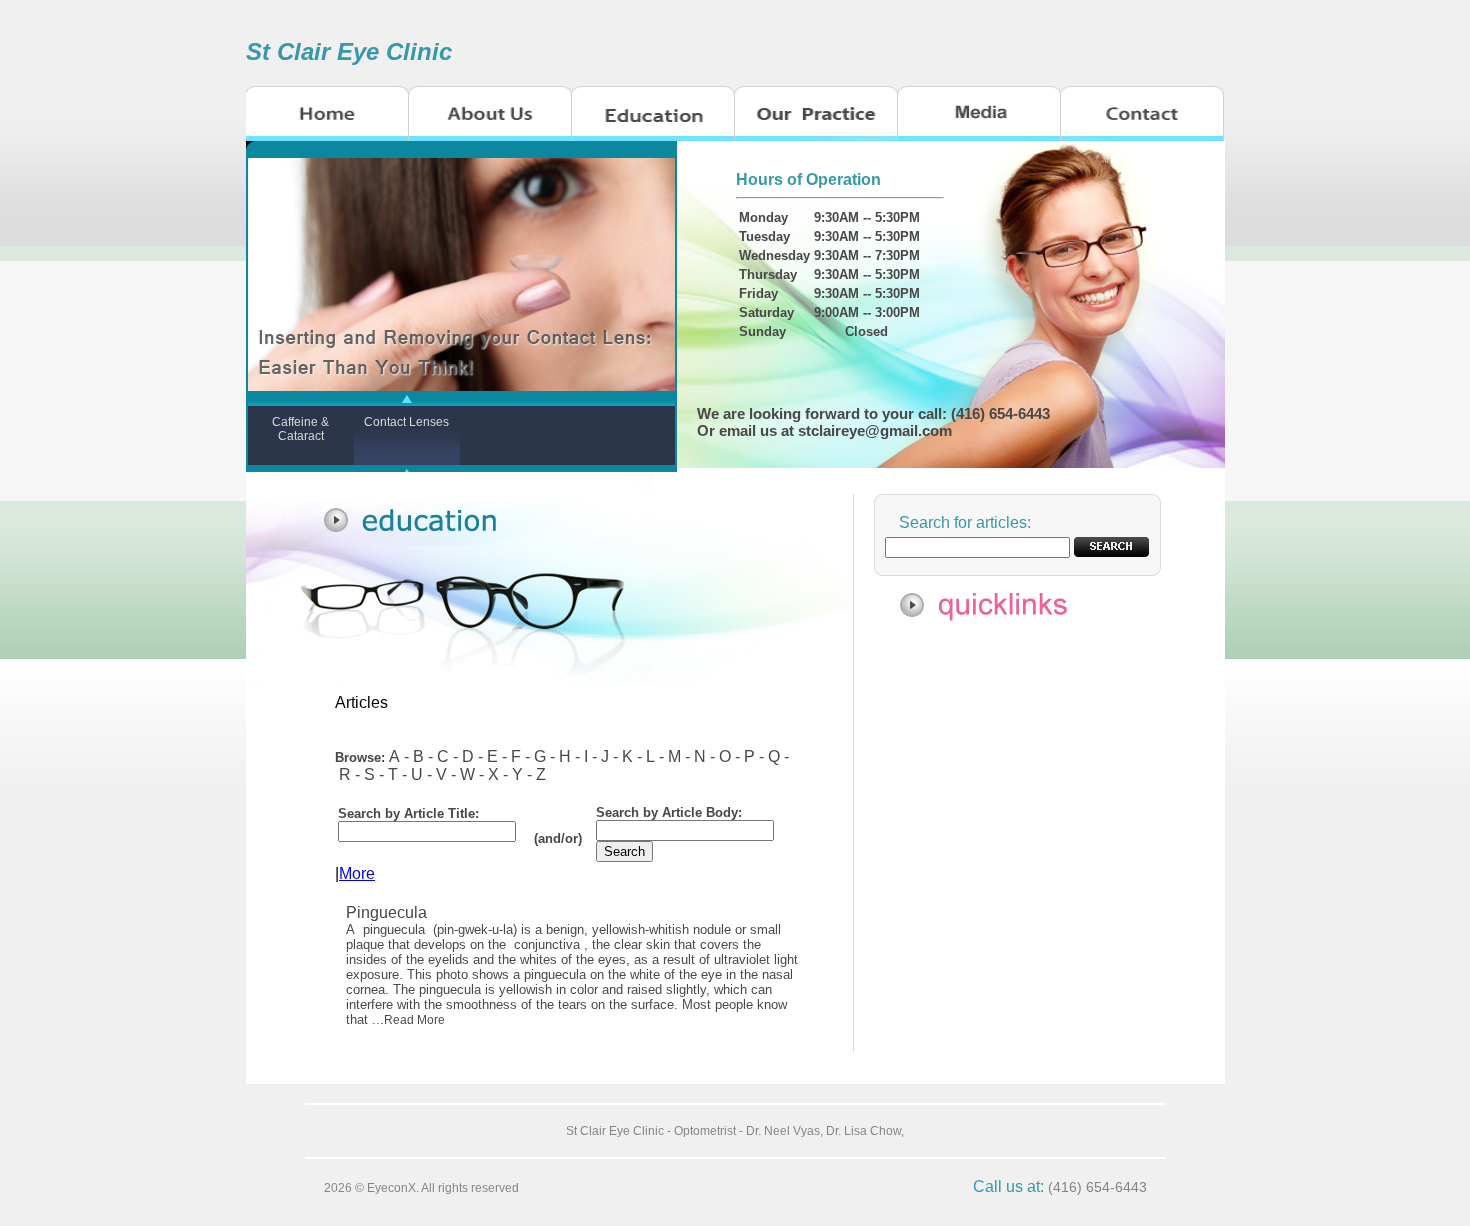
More (357, 873)
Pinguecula (388, 912)
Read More (414, 1020)
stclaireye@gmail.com (875, 430)
